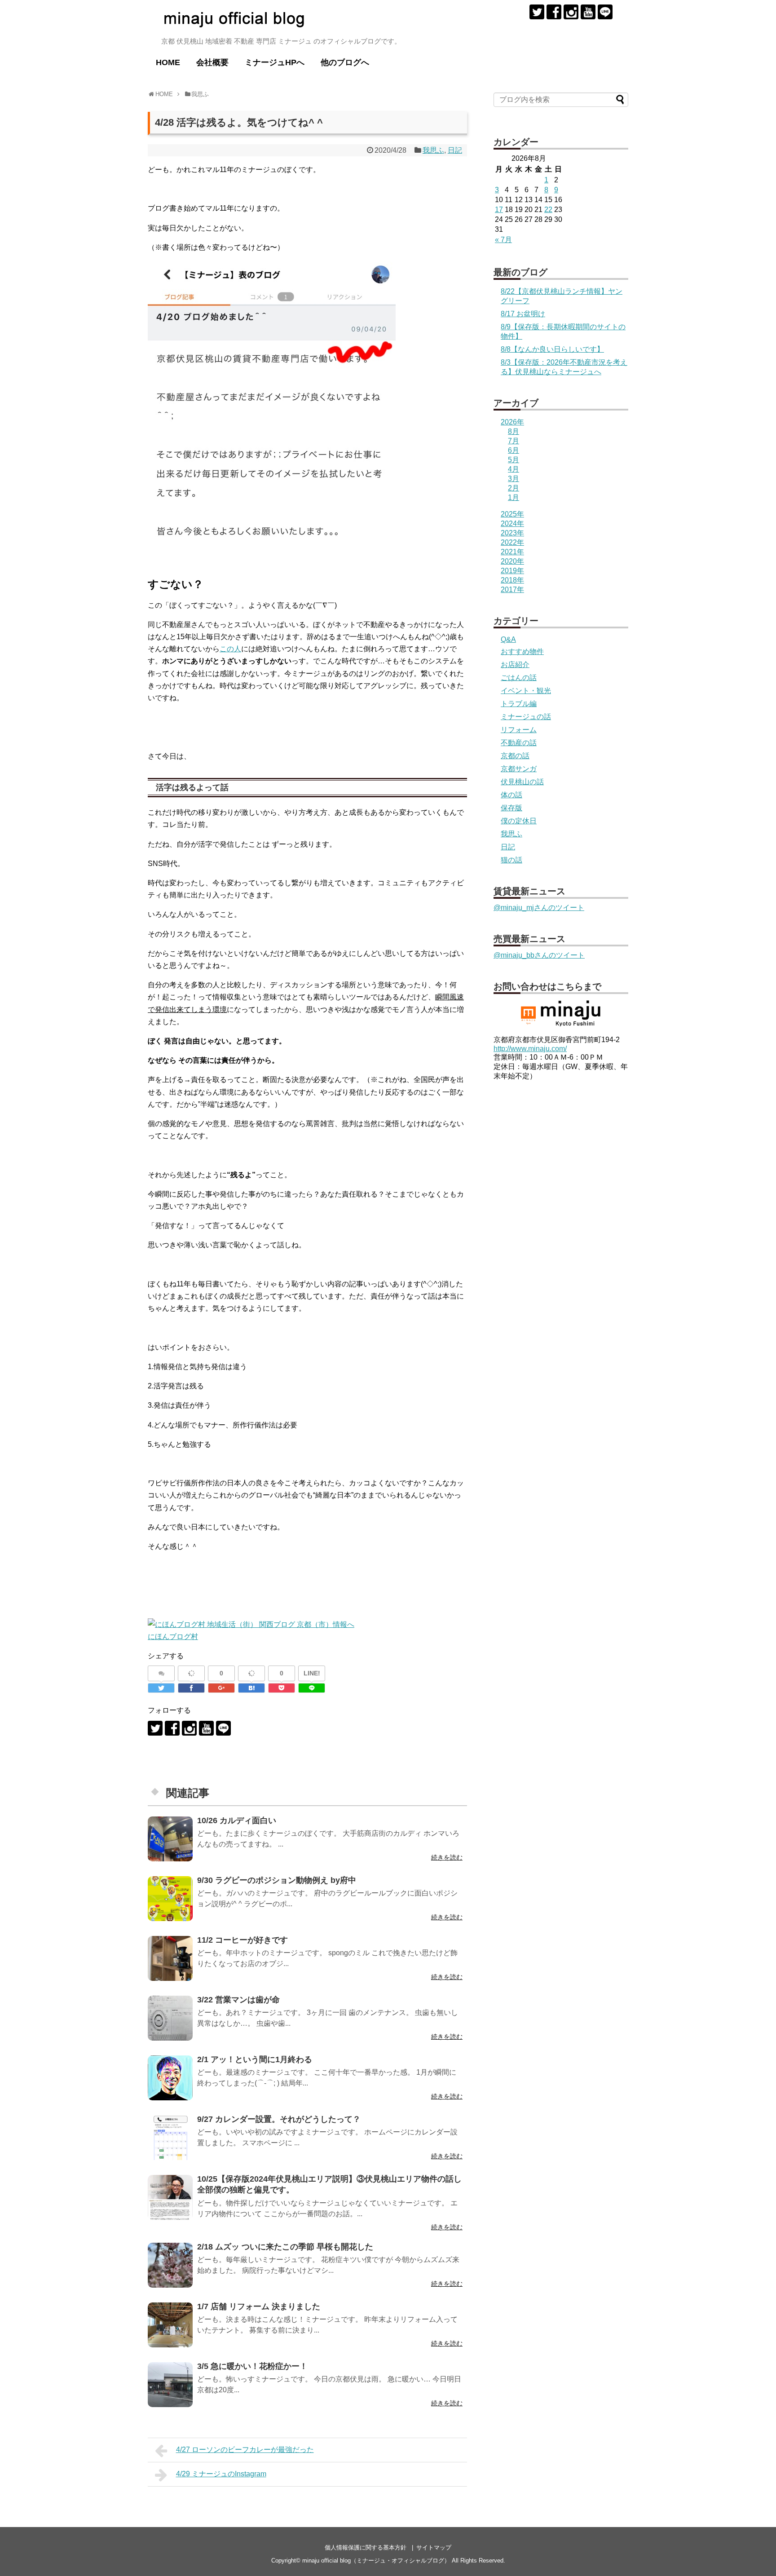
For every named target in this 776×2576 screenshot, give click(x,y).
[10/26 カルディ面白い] (170, 1839)
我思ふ (433, 150)
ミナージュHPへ (275, 62)
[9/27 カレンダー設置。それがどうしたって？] (170, 2138)
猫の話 (511, 860)
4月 (514, 469)
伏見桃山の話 (522, 782)
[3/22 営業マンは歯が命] (170, 2018)
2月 (514, 488)
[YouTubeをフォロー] (588, 12)
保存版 (511, 808)
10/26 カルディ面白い (237, 1820)
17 (499, 210)
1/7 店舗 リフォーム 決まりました (259, 2306)
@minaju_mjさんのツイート (539, 908)
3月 (514, 479)
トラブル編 (519, 704)
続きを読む (447, 1857)
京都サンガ (519, 769)
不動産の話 (519, 743)
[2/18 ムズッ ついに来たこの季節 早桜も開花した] (170, 2265)
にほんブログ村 (173, 1637)
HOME (168, 62)
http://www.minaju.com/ (530, 1049)
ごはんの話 (519, 678)
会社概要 (212, 62)
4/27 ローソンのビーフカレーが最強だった (245, 2450)
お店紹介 (515, 665)
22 (548, 210)
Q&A (508, 639)
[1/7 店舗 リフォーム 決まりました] (170, 2325)
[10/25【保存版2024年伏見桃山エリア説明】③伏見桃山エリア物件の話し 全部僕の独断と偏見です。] (170, 2197)
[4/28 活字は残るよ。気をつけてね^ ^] (251, 1688)
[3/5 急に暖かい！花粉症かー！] (170, 2385)
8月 (514, 431)
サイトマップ (434, 2547)
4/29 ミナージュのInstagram (221, 2474)
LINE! (312, 1673)
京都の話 (515, 756)
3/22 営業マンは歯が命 (238, 2000)
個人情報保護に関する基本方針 (366, 2547)
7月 (514, 441)
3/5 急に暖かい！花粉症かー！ (252, 2366)
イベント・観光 (526, 691)
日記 (455, 150)
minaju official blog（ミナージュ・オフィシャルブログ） (376, 2561)
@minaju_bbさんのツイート (539, 955)
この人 (230, 649)
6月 (514, 450)
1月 (514, 497)
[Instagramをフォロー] (571, 12)
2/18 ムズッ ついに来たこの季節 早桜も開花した (285, 2247)
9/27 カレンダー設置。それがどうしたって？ (279, 2119)
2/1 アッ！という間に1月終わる (255, 2059)
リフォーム (519, 730)
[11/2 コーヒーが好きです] (170, 1958)
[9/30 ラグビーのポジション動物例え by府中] (170, 1899)
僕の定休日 (519, 821)
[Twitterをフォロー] (537, 12)
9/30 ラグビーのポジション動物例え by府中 (277, 1880)
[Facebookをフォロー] (554, 12)
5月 (514, 460)
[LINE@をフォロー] (605, 12)
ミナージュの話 (526, 717)
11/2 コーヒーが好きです (242, 1940)
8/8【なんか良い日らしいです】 (552, 349)
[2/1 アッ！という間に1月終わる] (170, 2078)
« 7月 (503, 240)
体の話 (511, 795)
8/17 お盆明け (523, 314)
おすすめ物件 (522, 652)
